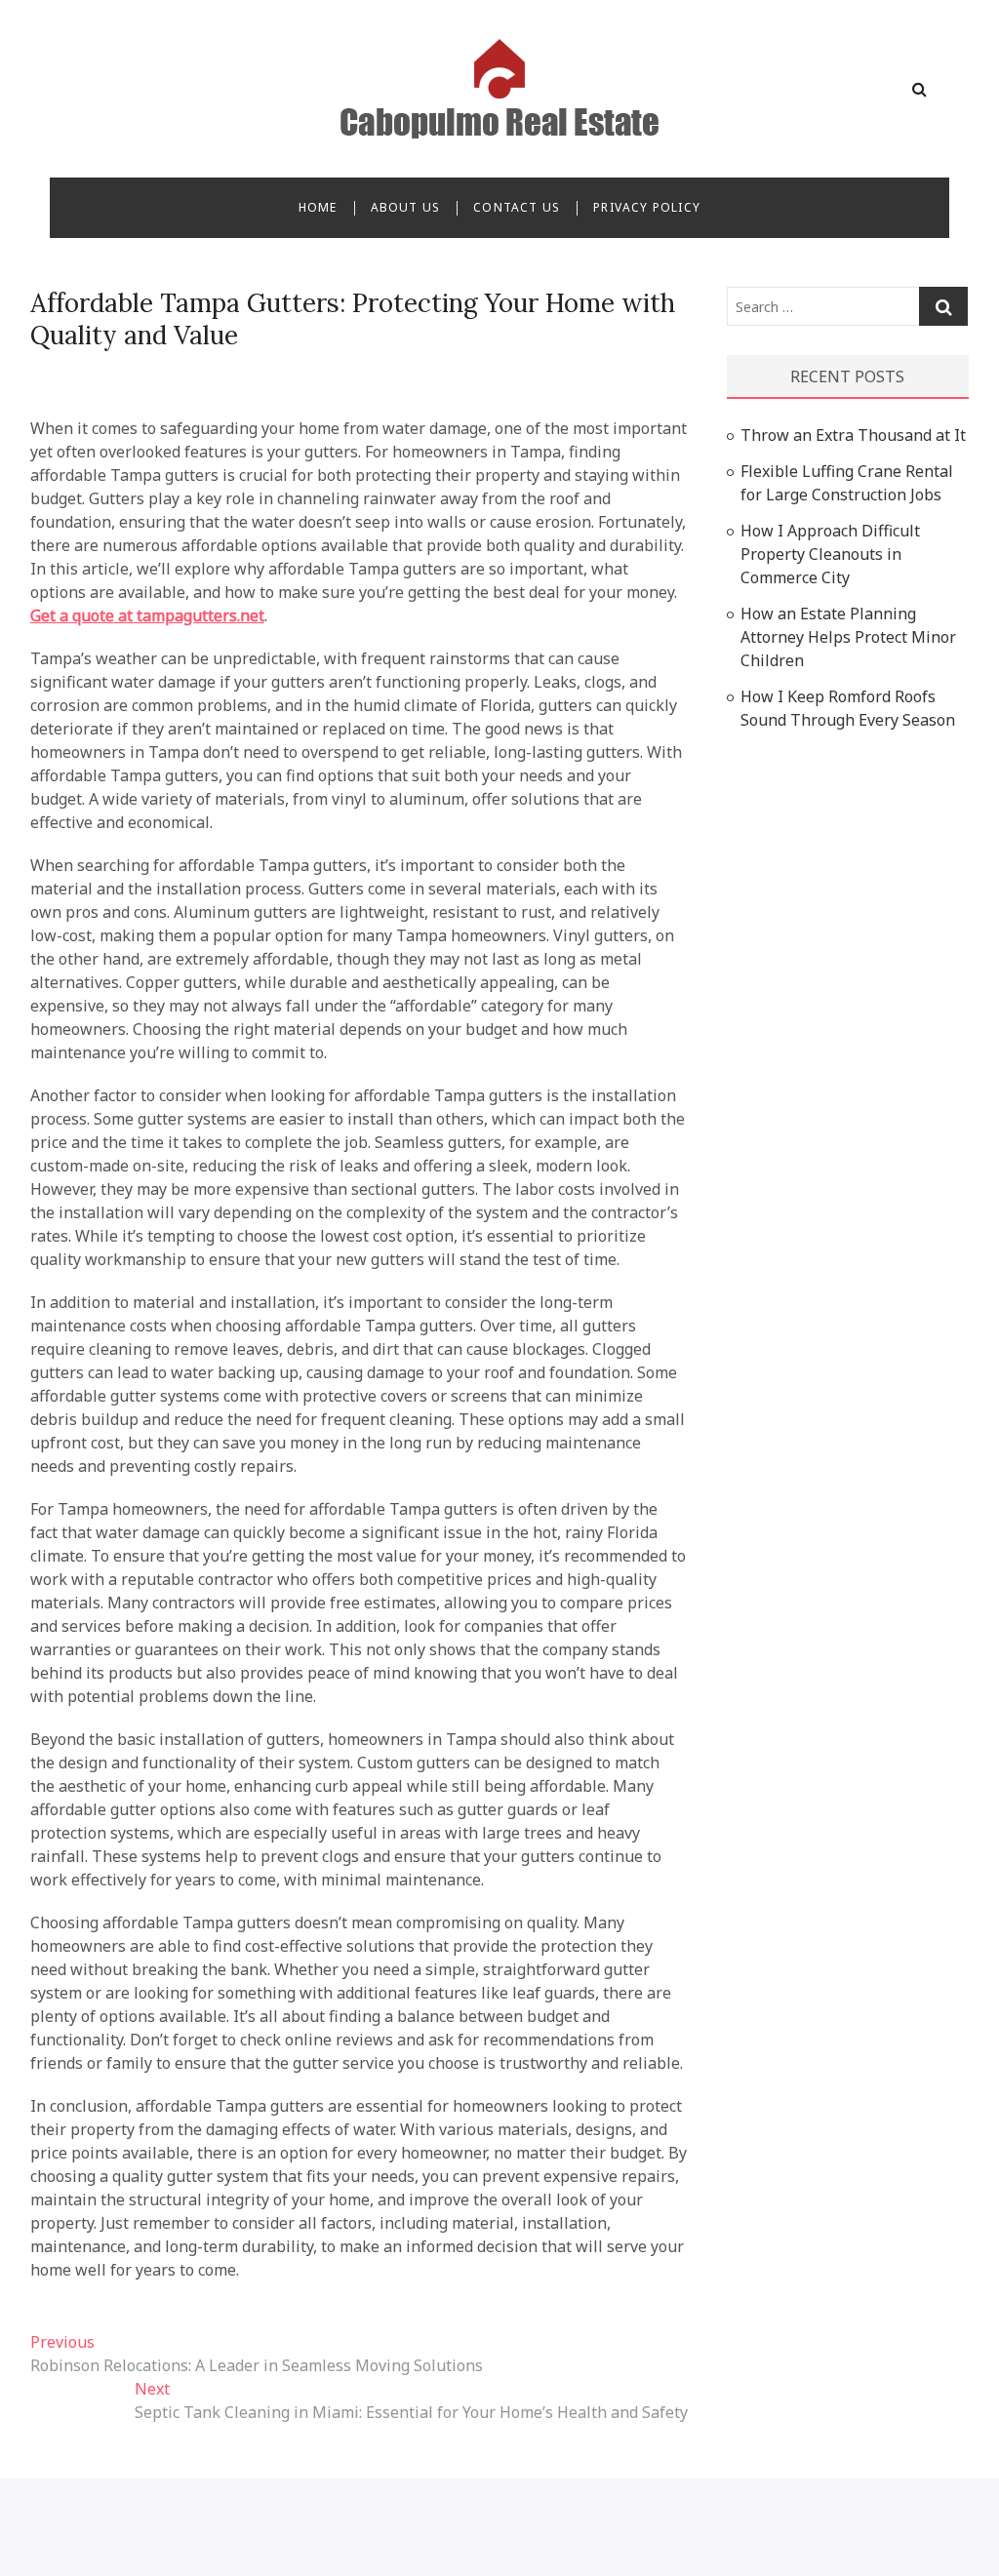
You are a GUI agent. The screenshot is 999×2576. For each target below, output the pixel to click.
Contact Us (517, 207)
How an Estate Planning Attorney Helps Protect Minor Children (848, 637)
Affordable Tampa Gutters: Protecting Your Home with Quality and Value (353, 319)
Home (318, 207)
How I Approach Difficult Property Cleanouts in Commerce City (830, 554)
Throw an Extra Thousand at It (853, 435)
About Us (406, 207)
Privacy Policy (647, 207)
